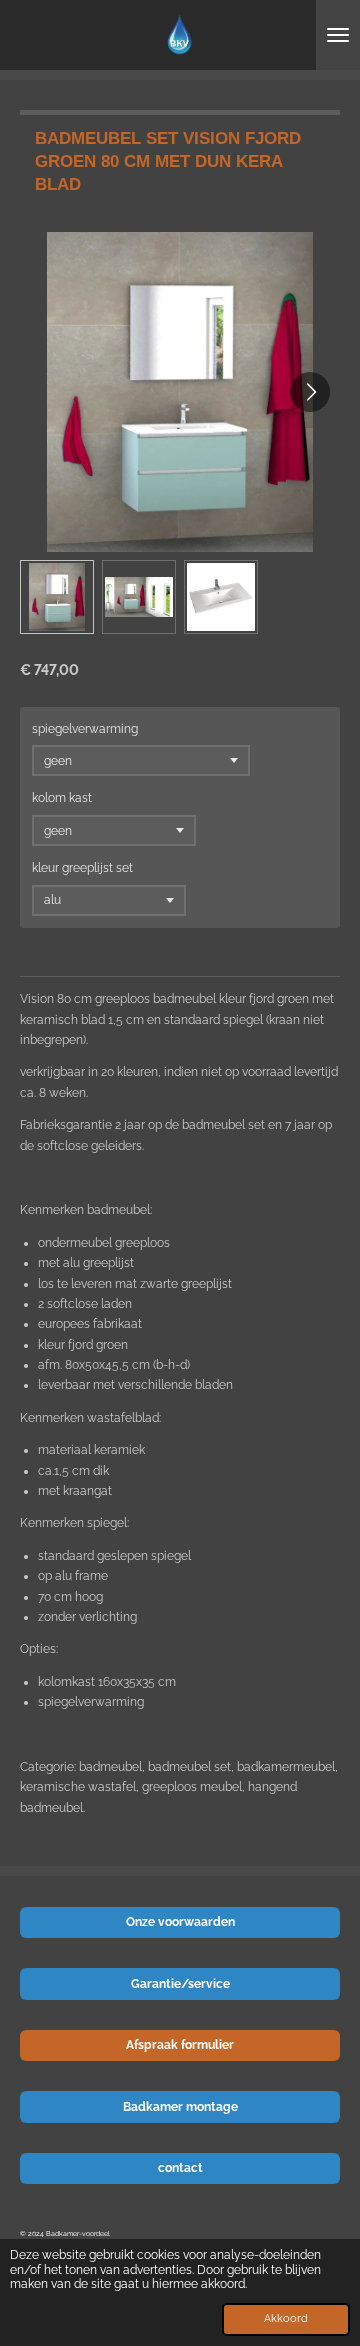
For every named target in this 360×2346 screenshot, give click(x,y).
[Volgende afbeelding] (310, 392)
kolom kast (62, 798)
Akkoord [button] (286, 2318)
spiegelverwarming (85, 729)
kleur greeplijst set (82, 868)
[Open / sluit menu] (338, 35)
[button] (57, 597)
